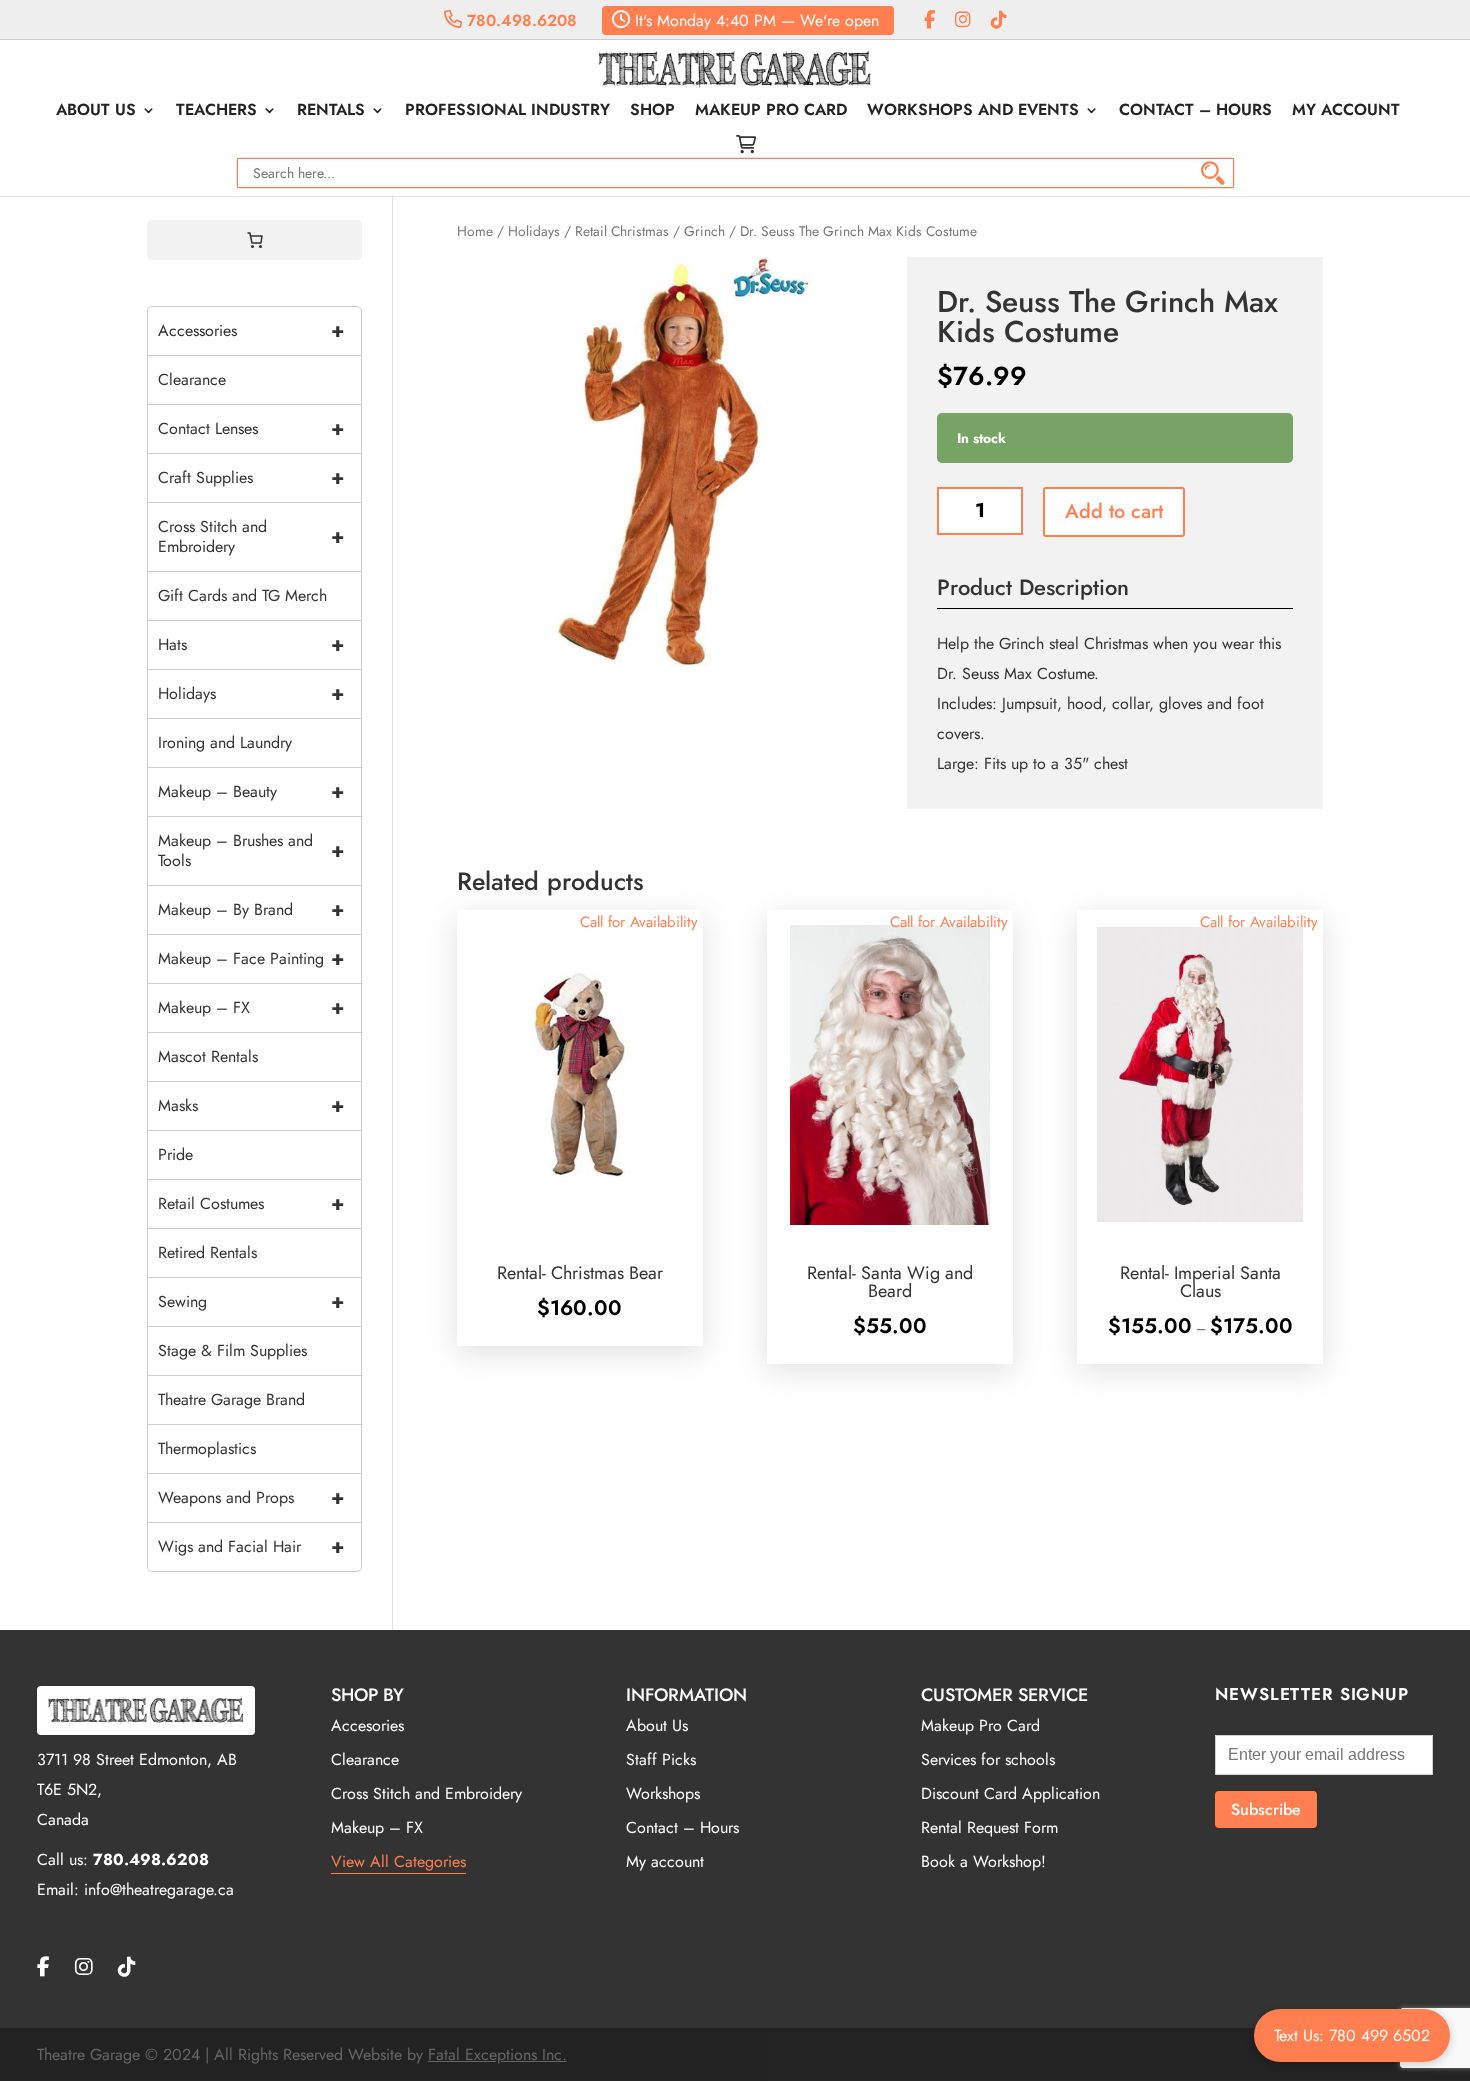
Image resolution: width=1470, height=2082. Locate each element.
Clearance (192, 379)
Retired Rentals (207, 1252)
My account (1346, 112)
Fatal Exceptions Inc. (497, 2054)
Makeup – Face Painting (251, 958)
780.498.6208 (519, 20)
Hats (251, 644)
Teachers (216, 112)
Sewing (251, 1301)
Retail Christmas (622, 231)
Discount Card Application (1010, 1793)
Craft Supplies (251, 477)
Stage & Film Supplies (232, 1350)
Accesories (367, 1725)
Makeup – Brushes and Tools (251, 850)
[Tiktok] (999, 20)
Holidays (534, 231)
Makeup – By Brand (251, 909)
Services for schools (988, 1759)
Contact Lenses (251, 428)
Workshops (663, 1793)
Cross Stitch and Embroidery (251, 536)
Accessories (251, 330)
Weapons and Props (251, 1497)
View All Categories (398, 1861)
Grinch (704, 231)
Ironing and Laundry (225, 742)
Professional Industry (507, 112)
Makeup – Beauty (251, 791)
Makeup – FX (251, 1007)
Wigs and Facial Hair (251, 1546)
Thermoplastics (207, 1448)
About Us (96, 112)
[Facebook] (929, 20)
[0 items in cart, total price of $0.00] (255, 240)
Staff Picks (661, 1759)
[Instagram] (963, 20)
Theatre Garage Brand (231, 1399)
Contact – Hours (1195, 112)
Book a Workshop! (983, 1861)
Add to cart (1114, 511)
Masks (251, 1105)
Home (475, 231)
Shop (652, 112)
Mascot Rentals (208, 1056)
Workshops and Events (973, 112)
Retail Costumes (251, 1203)
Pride (175, 1154)
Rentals (331, 112)
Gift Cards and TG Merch (242, 595)
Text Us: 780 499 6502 (1352, 2035)
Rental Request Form (989, 1827)
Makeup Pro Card (771, 112)
